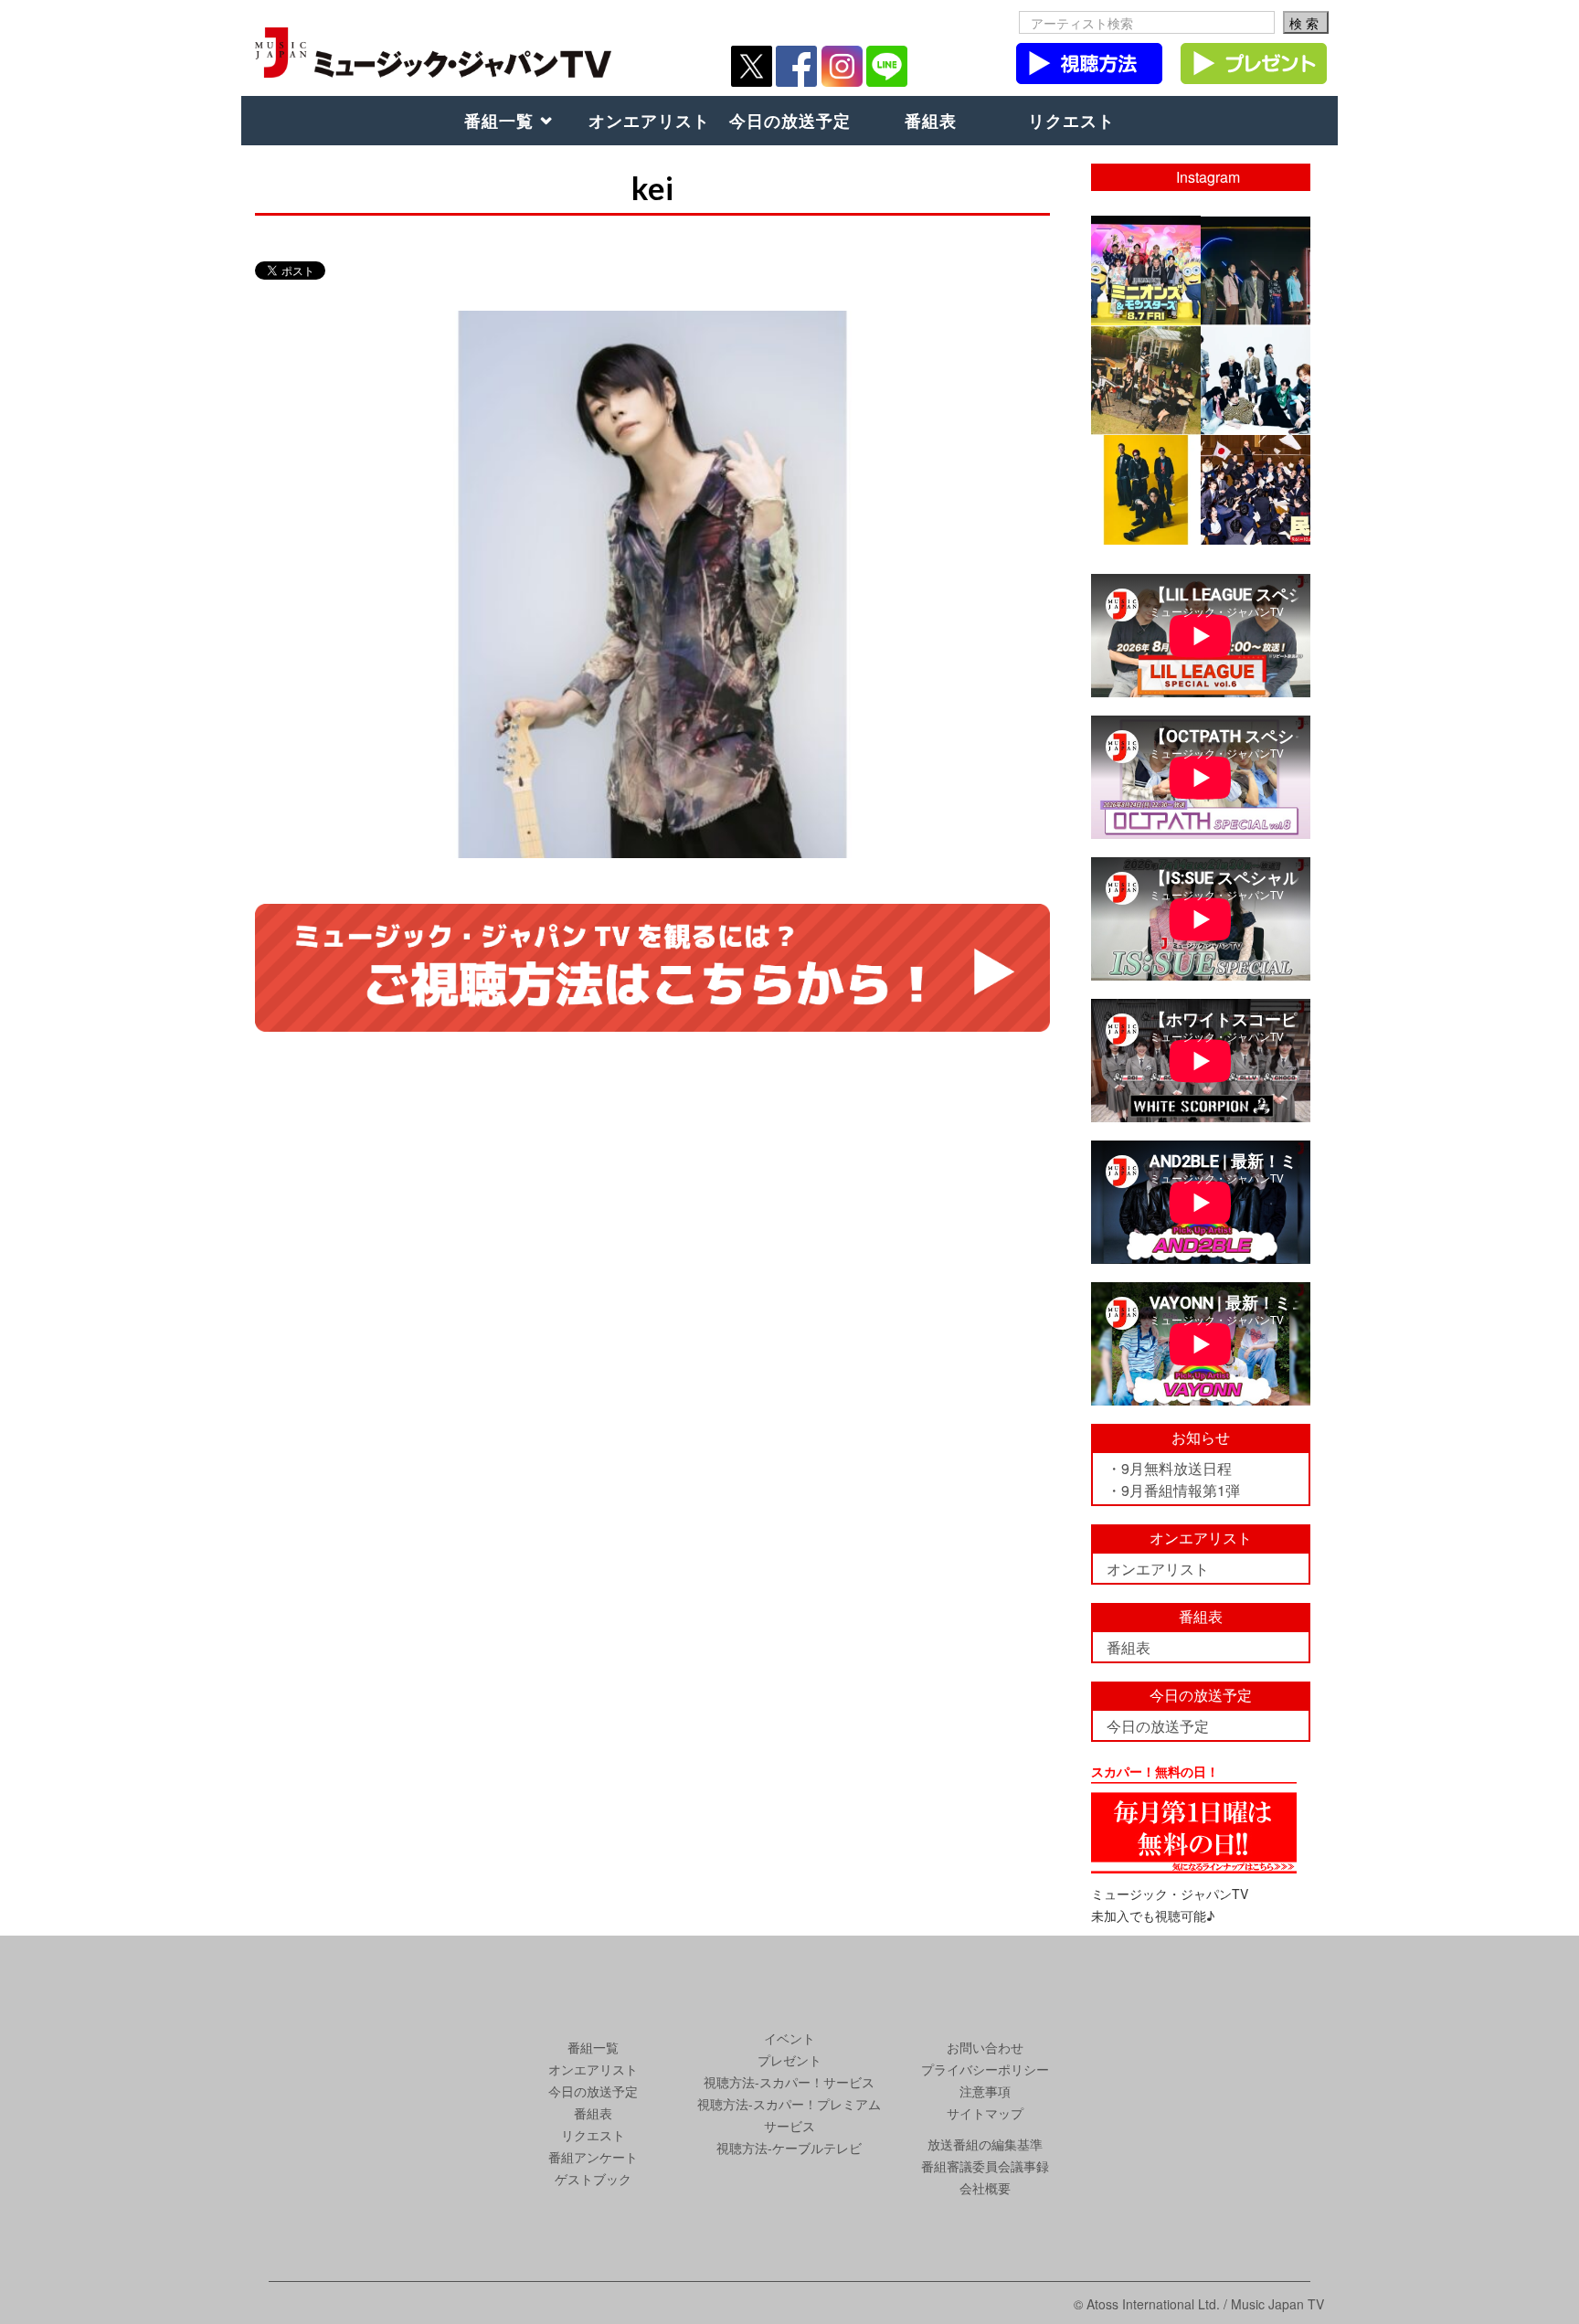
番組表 (931, 121)
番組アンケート (593, 2157)
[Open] (1146, 271)
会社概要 (985, 2188)
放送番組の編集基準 (985, 2144)
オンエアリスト (649, 121)
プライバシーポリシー (985, 2069)
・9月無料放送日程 (1169, 1468)
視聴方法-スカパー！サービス (789, 2082)
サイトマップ (985, 2113)
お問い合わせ (985, 2047)
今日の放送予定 (790, 121)
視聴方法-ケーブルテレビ (789, 2148)
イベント (789, 2038)
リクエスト (1071, 121)
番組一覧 (499, 121)
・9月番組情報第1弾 (1173, 1490)
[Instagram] (1190, 314)
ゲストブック (593, 2179)
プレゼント (789, 2060)
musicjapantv (1145, 230)
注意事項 (985, 2091)
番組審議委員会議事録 (985, 2166)
